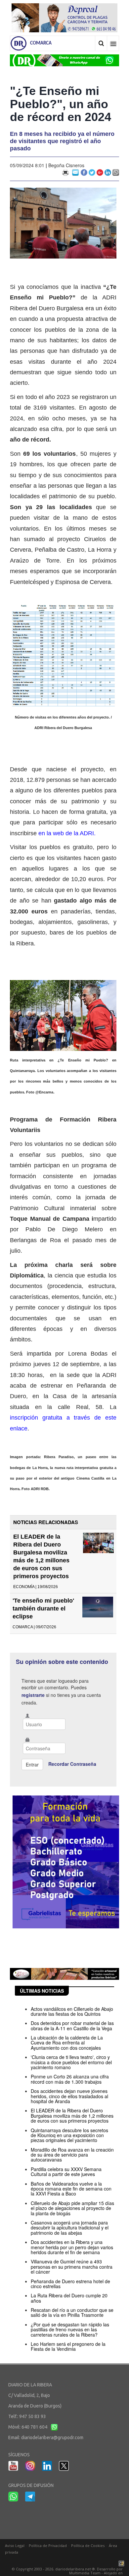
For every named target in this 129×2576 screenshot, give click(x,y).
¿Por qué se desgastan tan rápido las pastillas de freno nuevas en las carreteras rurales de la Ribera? (70, 2330)
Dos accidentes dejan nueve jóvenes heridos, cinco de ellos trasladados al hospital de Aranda (69, 2096)
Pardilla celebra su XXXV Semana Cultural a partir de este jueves (66, 2172)
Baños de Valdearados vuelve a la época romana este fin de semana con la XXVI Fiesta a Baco (71, 2189)
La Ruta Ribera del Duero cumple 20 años (69, 2298)
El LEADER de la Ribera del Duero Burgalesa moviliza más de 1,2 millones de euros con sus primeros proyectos (72, 2116)
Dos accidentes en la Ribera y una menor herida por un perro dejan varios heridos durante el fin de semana (72, 2247)
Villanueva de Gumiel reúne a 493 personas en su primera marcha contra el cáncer (72, 2267)
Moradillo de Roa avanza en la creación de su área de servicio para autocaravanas (72, 2155)
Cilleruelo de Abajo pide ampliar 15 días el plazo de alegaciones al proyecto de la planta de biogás (72, 2208)
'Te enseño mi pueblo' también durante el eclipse (43, 1609)
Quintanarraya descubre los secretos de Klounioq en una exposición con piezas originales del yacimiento (69, 2135)
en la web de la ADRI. (67, 833)
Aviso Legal (15, 2545)
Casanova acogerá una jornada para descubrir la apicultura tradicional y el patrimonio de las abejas (70, 2228)
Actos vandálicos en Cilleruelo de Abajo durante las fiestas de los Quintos (72, 2011)
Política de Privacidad (48, 2545)
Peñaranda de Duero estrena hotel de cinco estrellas (70, 2284)
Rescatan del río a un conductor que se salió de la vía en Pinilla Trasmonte (72, 2312)
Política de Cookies (88, 2545)
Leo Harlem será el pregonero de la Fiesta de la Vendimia (68, 2346)
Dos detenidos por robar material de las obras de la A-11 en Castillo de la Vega (72, 2025)
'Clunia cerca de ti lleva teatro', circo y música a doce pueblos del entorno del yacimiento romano (71, 2062)
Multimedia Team (85, 2573)
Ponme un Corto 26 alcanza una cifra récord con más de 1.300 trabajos (70, 2079)
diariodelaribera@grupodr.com (52, 2438)
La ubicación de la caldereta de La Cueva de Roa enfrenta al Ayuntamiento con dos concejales (67, 2043)
